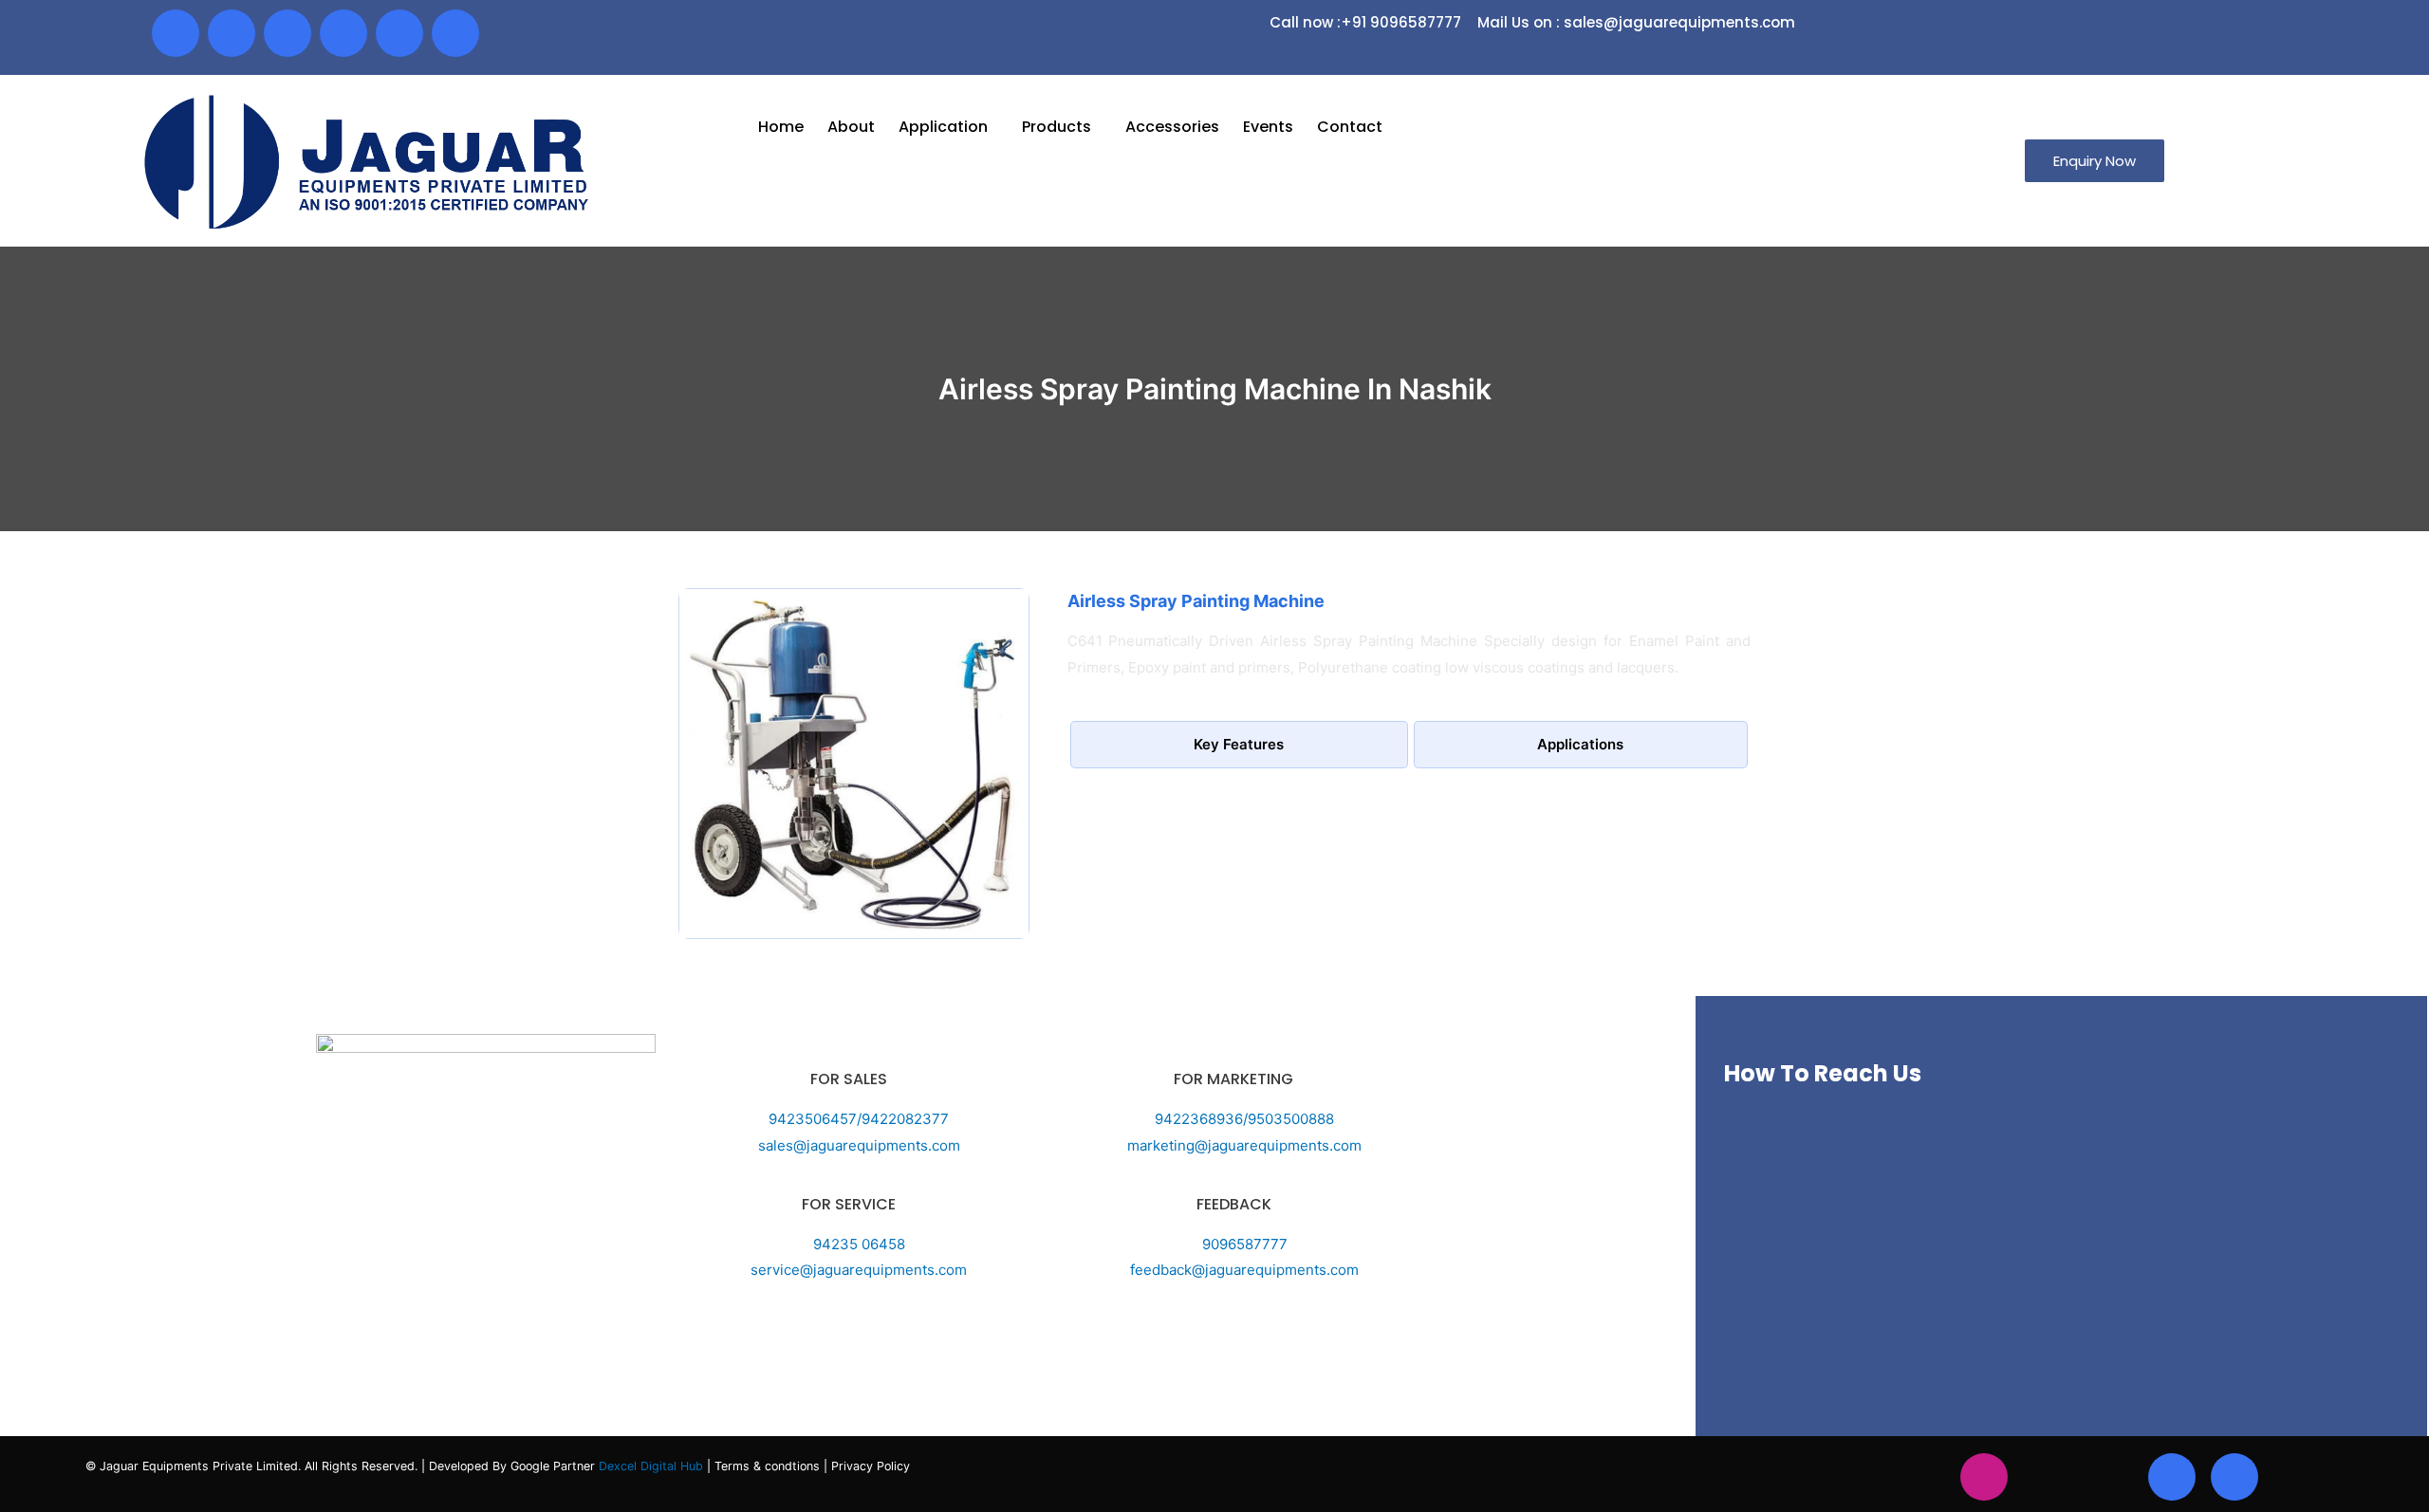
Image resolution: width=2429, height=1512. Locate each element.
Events (1268, 127)
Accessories (1172, 127)
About (851, 127)
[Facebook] (176, 33)
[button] (2095, 161)
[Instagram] (1984, 1477)
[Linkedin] (343, 33)
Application (943, 127)
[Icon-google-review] (455, 33)
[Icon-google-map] (399, 33)
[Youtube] (287, 33)
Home (781, 127)
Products (1057, 127)
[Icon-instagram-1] (232, 33)
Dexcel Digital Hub (653, 1466)
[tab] (1239, 745)
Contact (1350, 127)
